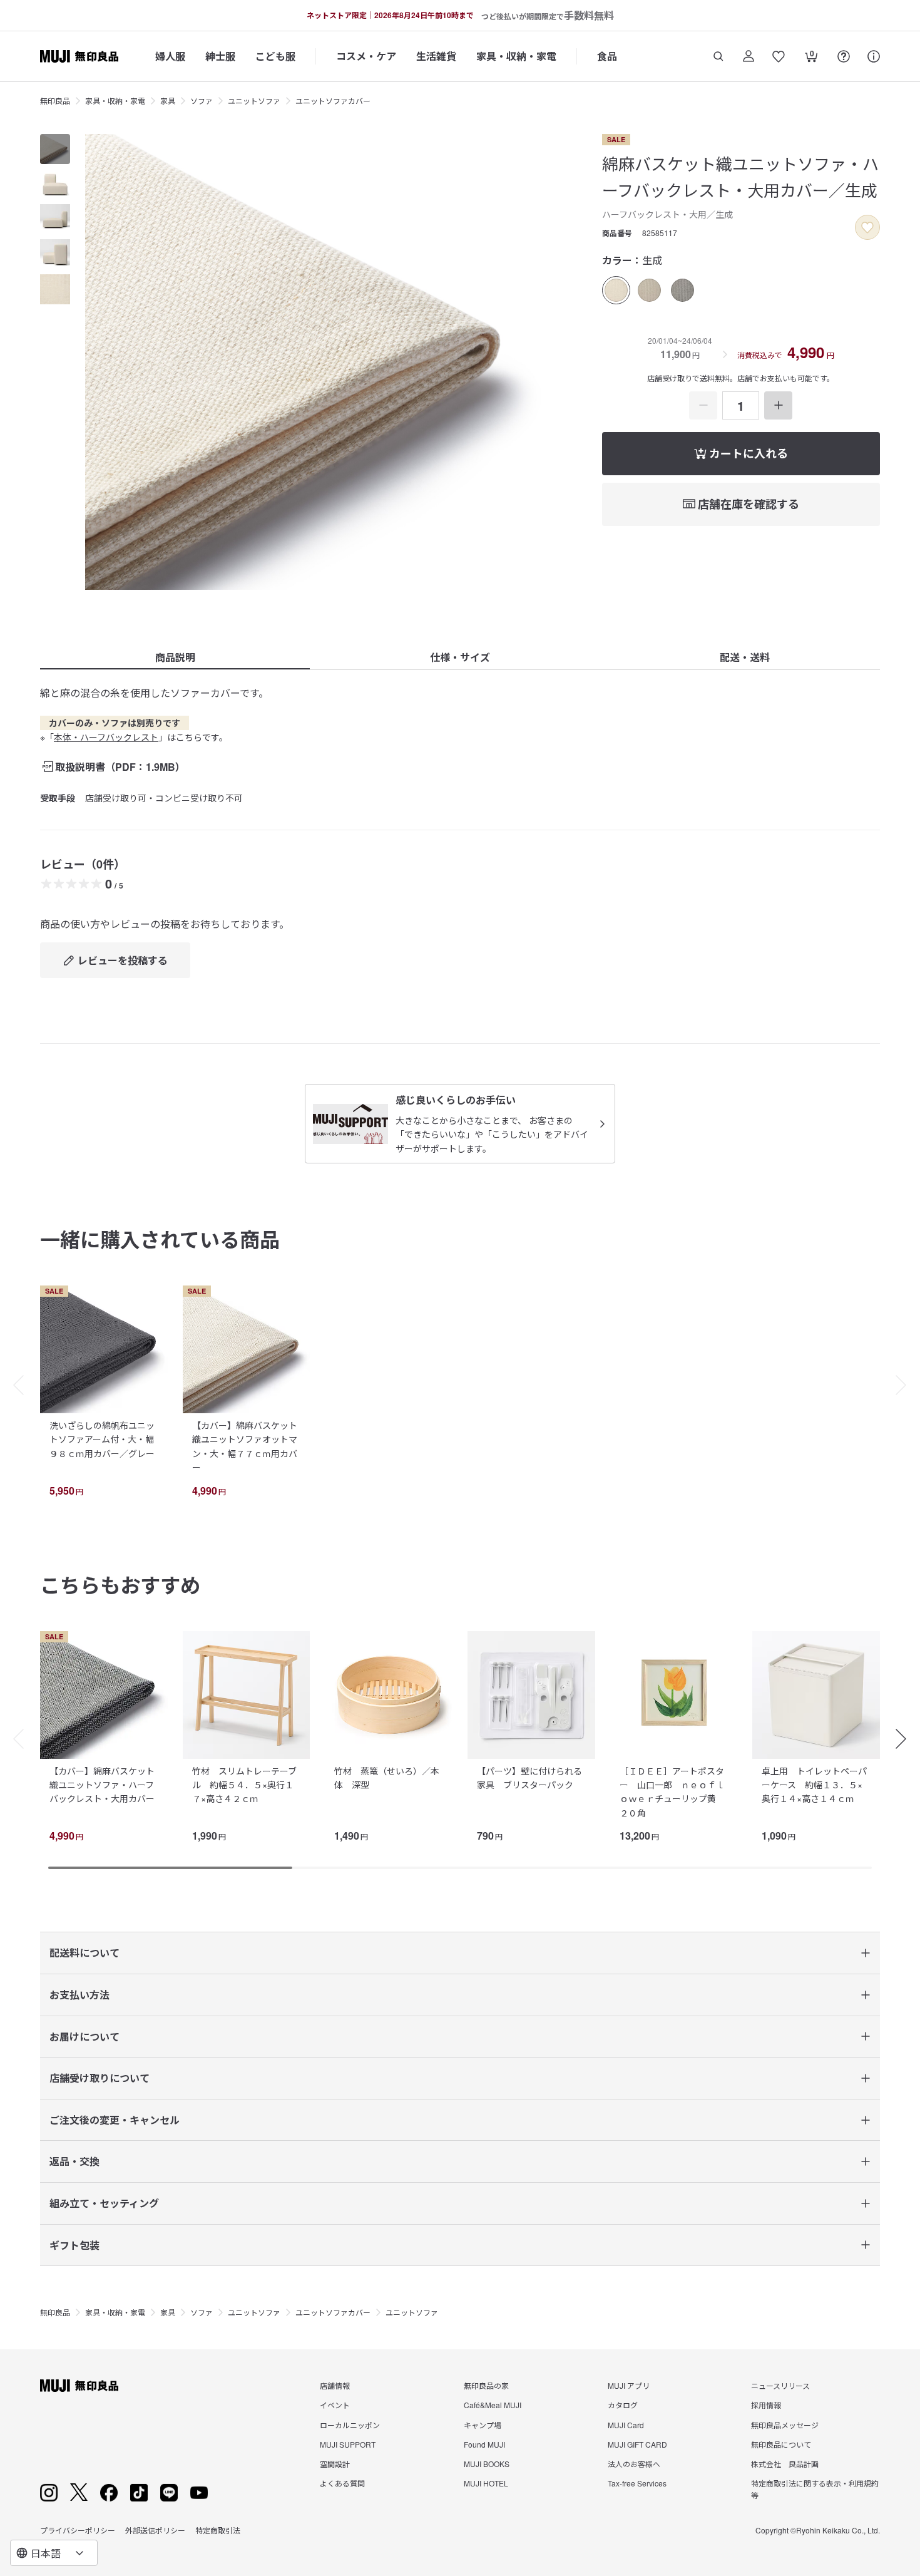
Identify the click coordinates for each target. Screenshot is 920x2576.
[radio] (616, 290)
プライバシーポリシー (78, 2530)
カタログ (623, 2405)
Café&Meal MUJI (493, 2405)
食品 (607, 56)
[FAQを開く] (844, 56)
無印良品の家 (486, 2385)
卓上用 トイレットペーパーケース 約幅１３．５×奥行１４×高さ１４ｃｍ (814, 1785)
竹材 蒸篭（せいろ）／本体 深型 (387, 1778)
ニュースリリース (780, 2385)
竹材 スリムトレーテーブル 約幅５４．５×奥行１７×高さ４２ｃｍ (244, 1785)
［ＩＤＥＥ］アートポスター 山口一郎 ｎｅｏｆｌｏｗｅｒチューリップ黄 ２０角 (672, 1792)
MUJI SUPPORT (348, 2444)
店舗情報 (335, 2385)
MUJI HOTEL (486, 2483)
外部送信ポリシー (155, 2530)
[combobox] (54, 2553)
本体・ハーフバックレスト (106, 737)
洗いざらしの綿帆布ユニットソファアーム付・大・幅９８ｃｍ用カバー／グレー (102, 1439)
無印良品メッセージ (785, 2425)
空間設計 (335, 2464)
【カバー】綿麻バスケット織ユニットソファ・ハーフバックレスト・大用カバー (102, 1785)
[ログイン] (749, 56)
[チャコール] (682, 290)
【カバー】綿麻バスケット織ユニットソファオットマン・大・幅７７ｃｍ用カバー (245, 1446)
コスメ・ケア (366, 56)
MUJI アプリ (629, 2385)
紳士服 (220, 56)
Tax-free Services (637, 2483)
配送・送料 (745, 657)
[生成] (616, 290)
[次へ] (907, 1385)
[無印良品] (79, 2386)
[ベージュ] (649, 290)
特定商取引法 (218, 2530)
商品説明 (175, 657)
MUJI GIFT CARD (637, 2444)
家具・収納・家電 (516, 56)
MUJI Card (626, 2425)
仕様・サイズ (460, 657)
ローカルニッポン (350, 2425)
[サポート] (874, 56)
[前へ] (13, 1385)
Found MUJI (484, 2444)
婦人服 (170, 56)
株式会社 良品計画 (785, 2464)
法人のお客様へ (634, 2464)
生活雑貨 (436, 56)
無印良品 (55, 100)
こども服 (275, 56)
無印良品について (781, 2444)
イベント (335, 2405)
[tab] (55, 149)
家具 (168, 100)
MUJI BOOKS (487, 2464)
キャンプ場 (483, 2425)
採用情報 (766, 2405)
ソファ (202, 100)
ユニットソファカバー (333, 100)
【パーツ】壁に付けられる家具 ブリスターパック (529, 1778)
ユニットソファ (254, 100)
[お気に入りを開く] (779, 56)
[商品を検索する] (718, 56)
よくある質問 (342, 2483)
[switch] (867, 227)
